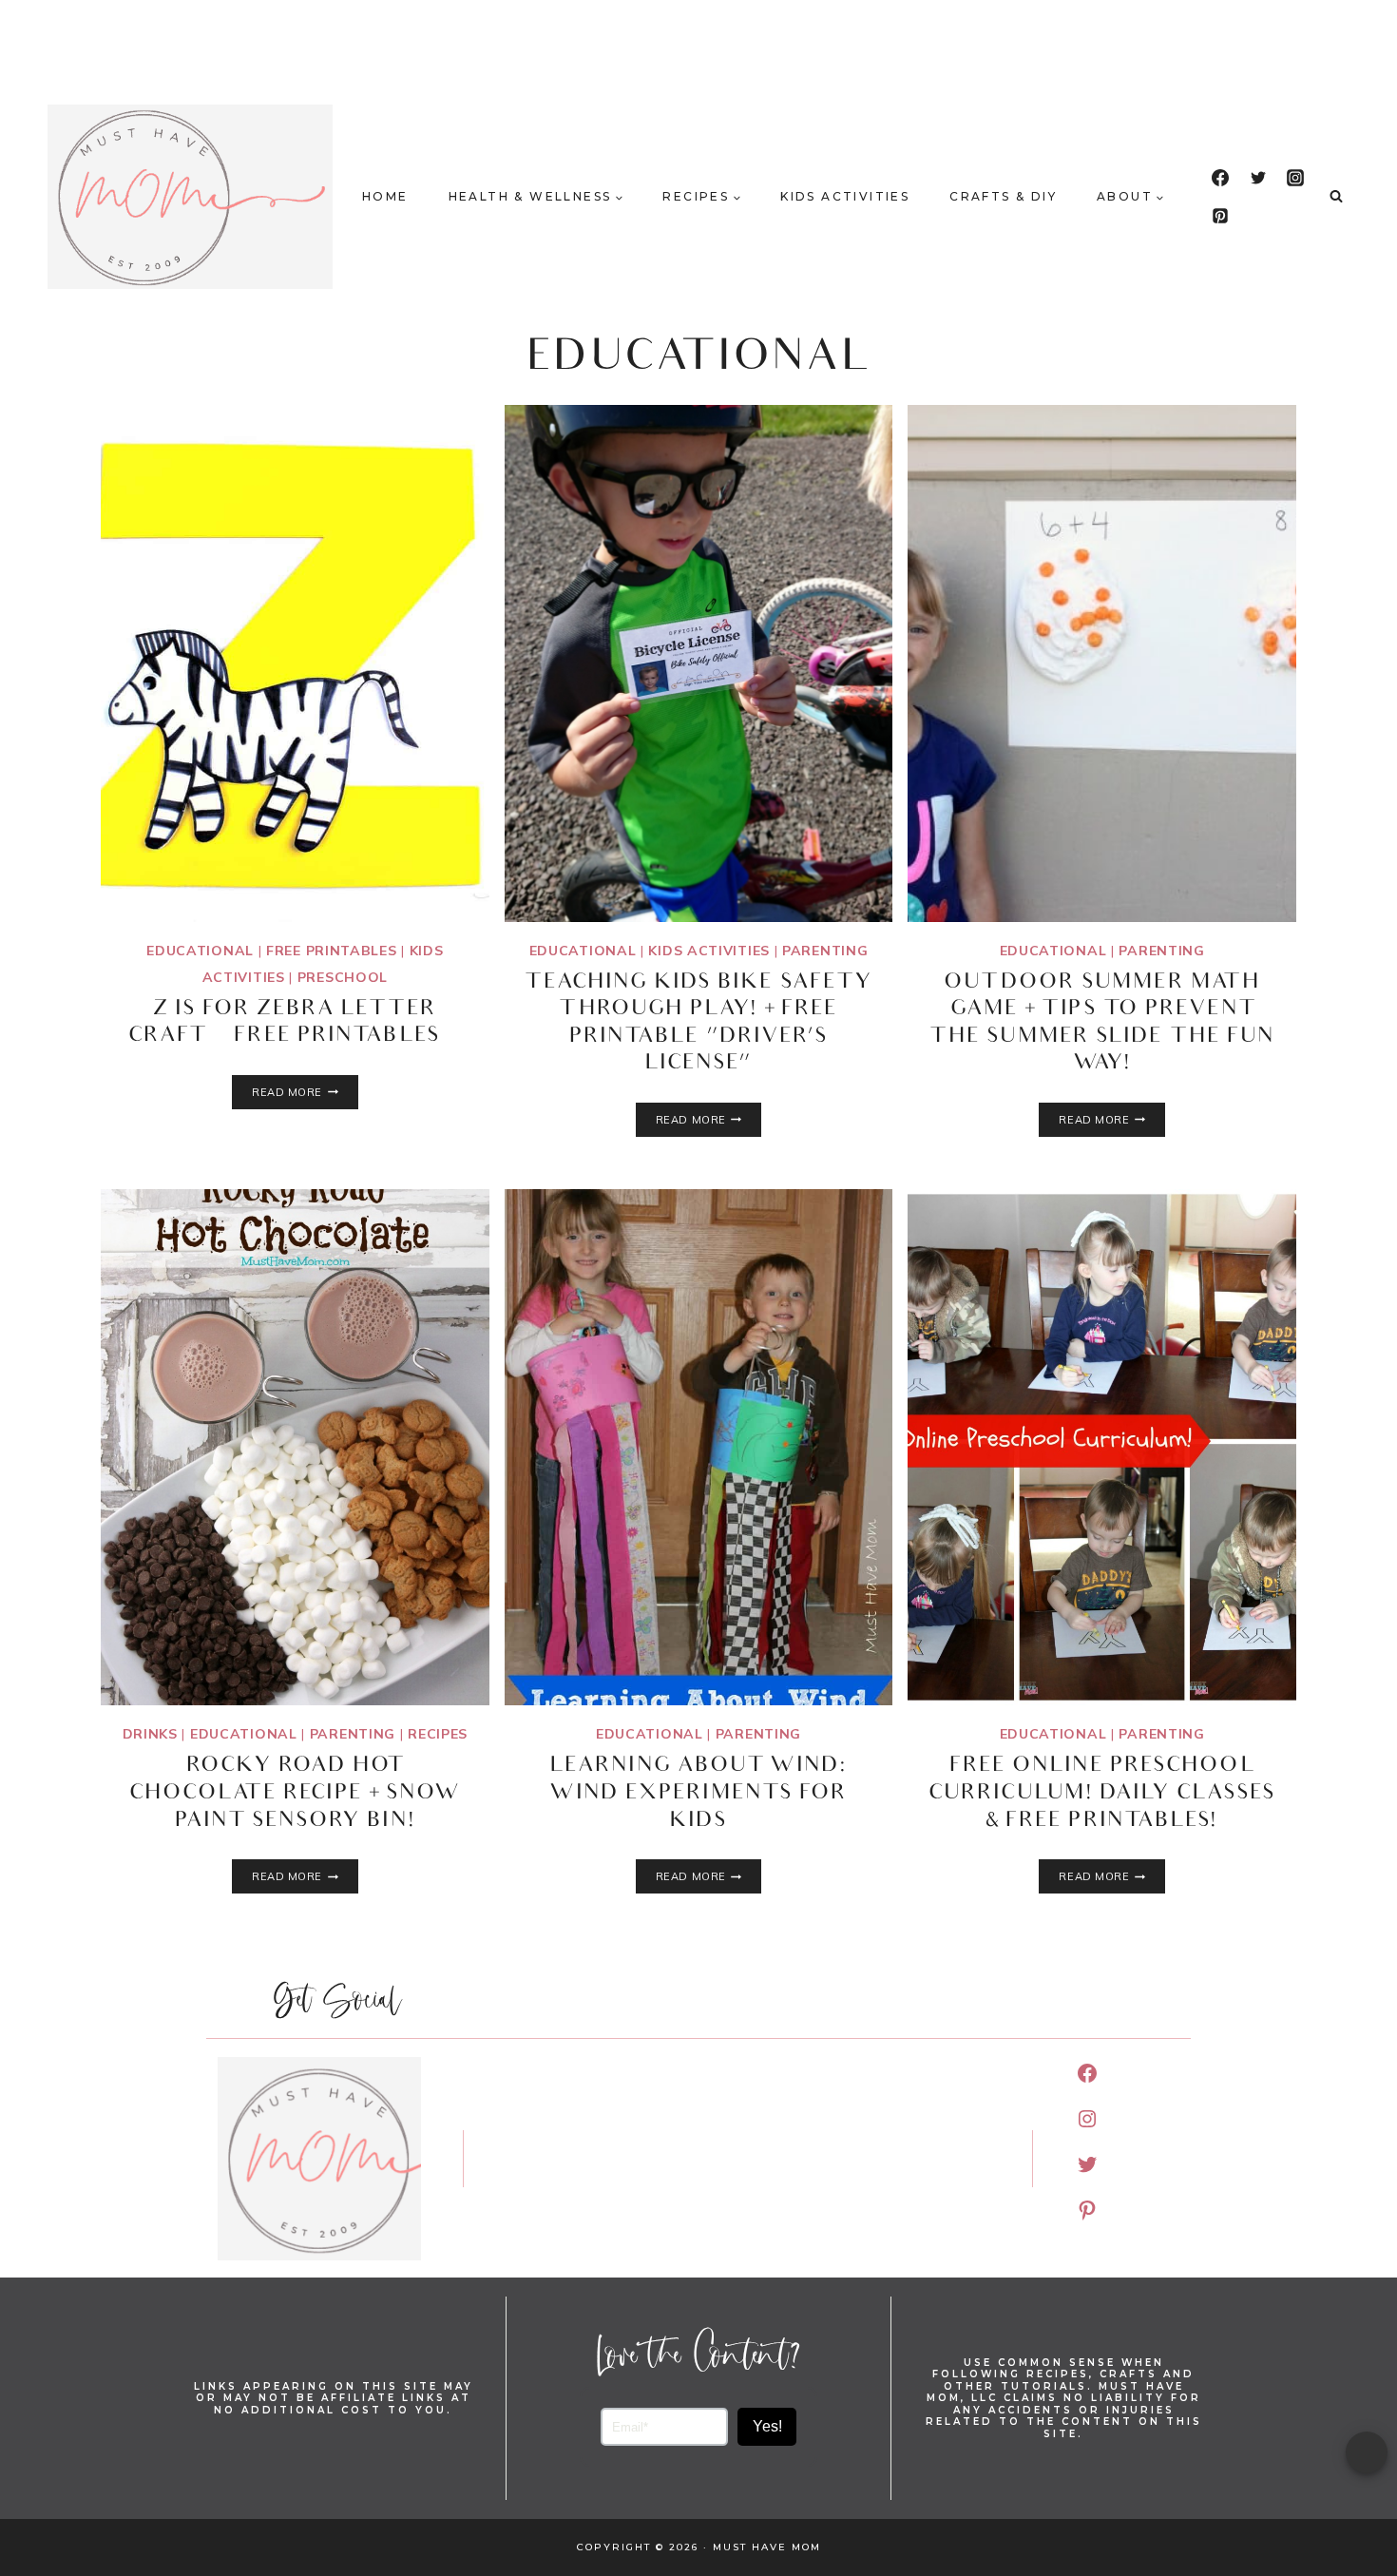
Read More (305, 1092)
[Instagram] (1295, 178)
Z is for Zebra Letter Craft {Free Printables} (295, 1024)
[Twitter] (1258, 178)
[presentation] (295, 663)
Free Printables (332, 951)
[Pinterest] (1220, 216)
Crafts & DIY (1003, 196)
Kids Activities (845, 196)
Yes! (767, 2426)
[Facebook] (1220, 178)
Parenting (825, 951)
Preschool (343, 977)
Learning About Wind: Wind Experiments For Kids (698, 1794)
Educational (200, 951)
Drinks (150, 1734)
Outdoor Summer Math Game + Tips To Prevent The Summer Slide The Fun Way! (1102, 1024)
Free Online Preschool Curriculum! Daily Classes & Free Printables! (1102, 1794)
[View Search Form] (1336, 197)
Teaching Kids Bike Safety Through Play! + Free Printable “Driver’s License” (699, 1024)
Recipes (438, 1734)
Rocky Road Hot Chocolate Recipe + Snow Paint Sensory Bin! (295, 1794)
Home (385, 196)
